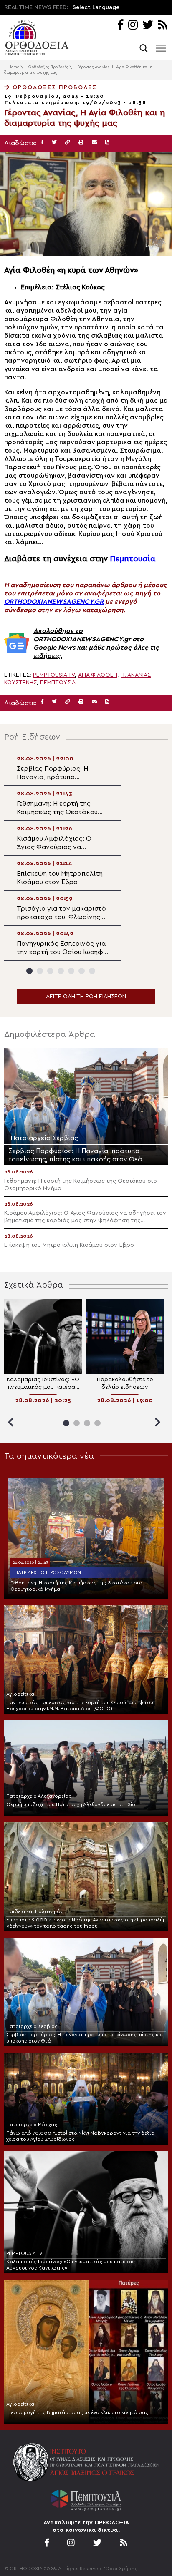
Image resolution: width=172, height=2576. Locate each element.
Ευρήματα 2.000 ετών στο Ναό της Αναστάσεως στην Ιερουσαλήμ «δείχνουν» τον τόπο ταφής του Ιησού (86, 1923)
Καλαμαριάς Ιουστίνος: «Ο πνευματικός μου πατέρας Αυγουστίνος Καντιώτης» (71, 2265)
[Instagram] (133, 26)
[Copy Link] (68, 143)
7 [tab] (92, 971)
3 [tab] (50, 971)
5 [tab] (71, 971)
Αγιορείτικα (20, 1694)
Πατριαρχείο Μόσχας (32, 2125)
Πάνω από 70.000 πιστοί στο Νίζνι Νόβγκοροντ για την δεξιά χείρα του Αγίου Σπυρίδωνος (80, 2136)
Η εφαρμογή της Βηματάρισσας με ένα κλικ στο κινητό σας (77, 2412)
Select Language (96, 7)
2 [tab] (40, 971)
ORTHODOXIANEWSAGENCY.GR (54, 602)
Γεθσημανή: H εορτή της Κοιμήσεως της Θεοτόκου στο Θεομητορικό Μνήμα (76, 1586)
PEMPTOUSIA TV (24, 2253)
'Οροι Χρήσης (121, 2569)
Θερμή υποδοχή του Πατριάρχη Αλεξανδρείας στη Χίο (71, 1804)
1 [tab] (29, 971)
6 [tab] (82, 971)
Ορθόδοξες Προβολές (48, 67)
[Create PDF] (107, 143)
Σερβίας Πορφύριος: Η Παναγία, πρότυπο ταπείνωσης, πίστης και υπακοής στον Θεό (85, 2038)
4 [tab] (61, 971)
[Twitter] (148, 26)
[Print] (81, 143)
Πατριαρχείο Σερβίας (32, 2026)
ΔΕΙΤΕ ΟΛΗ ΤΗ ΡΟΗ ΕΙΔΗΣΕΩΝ (86, 997)
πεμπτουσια (58, 683)
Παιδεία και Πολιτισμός (35, 1911)
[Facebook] (120, 26)
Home (14, 67)
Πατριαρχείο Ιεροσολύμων (48, 1572)
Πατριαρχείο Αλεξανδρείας (39, 1796)
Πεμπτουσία (133, 559)
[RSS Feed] (163, 26)
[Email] (94, 143)
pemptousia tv (54, 675)
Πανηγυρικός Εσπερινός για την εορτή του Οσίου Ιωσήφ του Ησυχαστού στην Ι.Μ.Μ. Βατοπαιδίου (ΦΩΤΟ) (80, 1705)
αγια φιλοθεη (98, 675)
